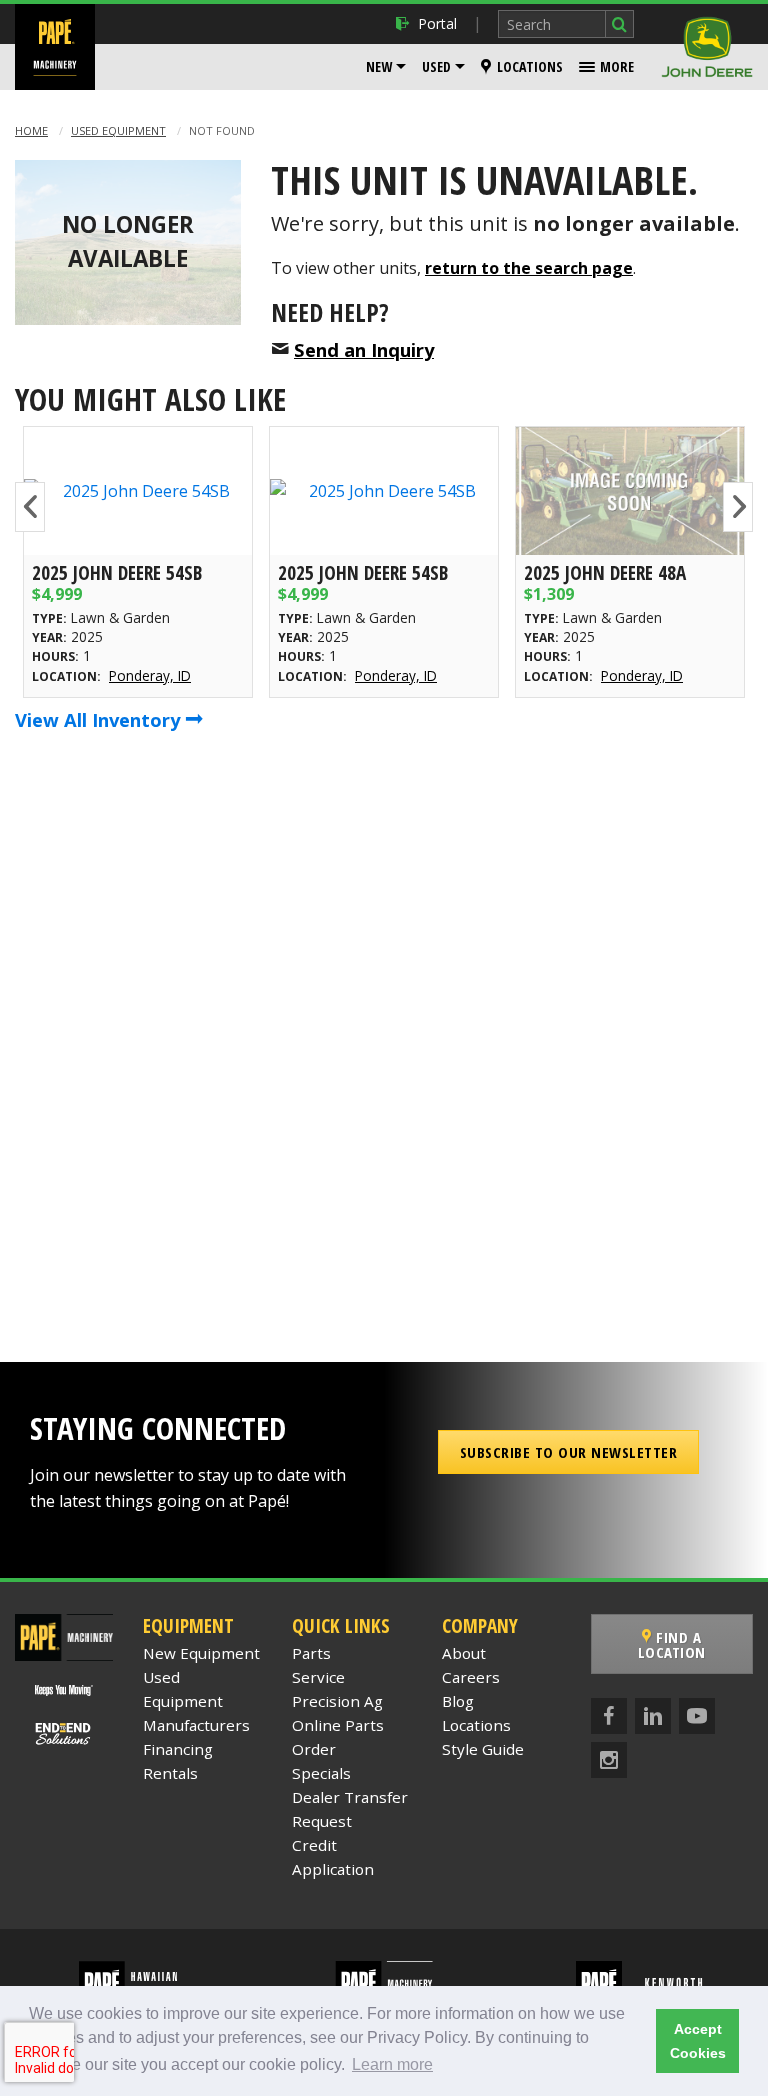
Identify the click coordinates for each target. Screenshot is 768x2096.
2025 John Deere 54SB (117, 572)
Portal (437, 23)
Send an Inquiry (364, 349)
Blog (458, 1701)
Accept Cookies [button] (698, 2041)
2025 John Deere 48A (605, 572)
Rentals (170, 1773)
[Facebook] (609, 1716)
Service (318, 1677)
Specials (321, 1773)
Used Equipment (118, 130)
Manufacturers (196, 1725)
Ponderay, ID (150, 675)
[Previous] (30, 507)
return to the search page (529, 268)
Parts (311, 1653)
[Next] (738, 507)
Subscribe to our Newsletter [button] (569, 1452)
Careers (471, 1677)
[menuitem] (386, 67)
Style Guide (483, 1749)
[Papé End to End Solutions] (64, 1734)
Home (31, 130)
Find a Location (672, 1644)
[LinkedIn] (653, 1716)
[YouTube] (697, 1716)
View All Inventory (100, 719)
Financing (178, 1749)
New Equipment (201, 1653)
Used (436, 66)
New (379, 66)
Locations (530, 66)
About (464, 1653)
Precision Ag (337, 1701)
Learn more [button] (392, 2064)
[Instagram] (609, 1760)
